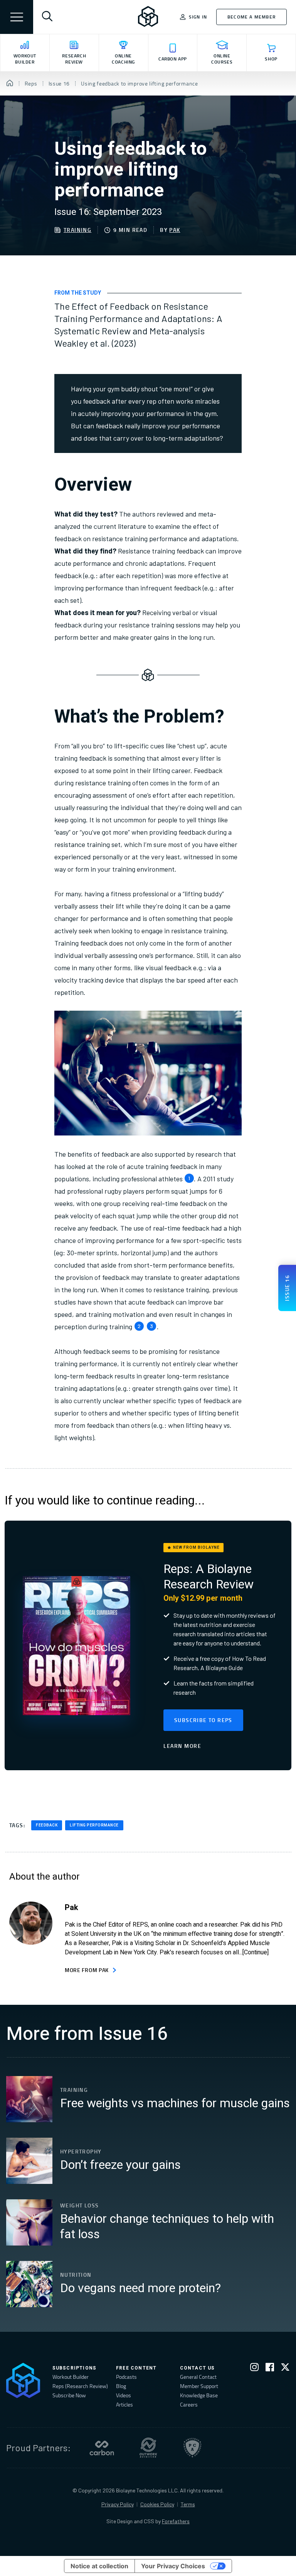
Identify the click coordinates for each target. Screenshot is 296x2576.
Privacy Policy (118, 2504)
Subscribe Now (69, 2395)
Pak (175, 230)
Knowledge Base (199, 2395)
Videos (124, 2395)
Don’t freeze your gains (120, 2165)
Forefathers (176, 2521)
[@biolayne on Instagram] (254, 2369)
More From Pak (87, 1970)
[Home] (10, 84)
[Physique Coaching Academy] (192, 2448)
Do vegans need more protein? (140, 2288)
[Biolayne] (148, 17)
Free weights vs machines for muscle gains (175, 2103)
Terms (188, 2504)
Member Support (199, 2386)
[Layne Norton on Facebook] (270, 2369)
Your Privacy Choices (173, 2566)
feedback (47, 1825)
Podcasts (126, 2377)
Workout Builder (71, 2377)
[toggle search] (47, 17)
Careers (189, 2404)
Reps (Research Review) (80, 2386)
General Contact (198, 2377)
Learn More (182, 1746)
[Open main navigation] (17, 17)
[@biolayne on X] (285, 2369)
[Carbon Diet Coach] (102, 2448)
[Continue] (256, 1952)
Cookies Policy (157, 2504)
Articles (124, 2404)
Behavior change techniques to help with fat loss (167, 2227)
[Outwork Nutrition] (148, 2448)
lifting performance (94, 1825)
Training (77, 230)
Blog (121, 2386)
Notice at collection (99, 2566)
